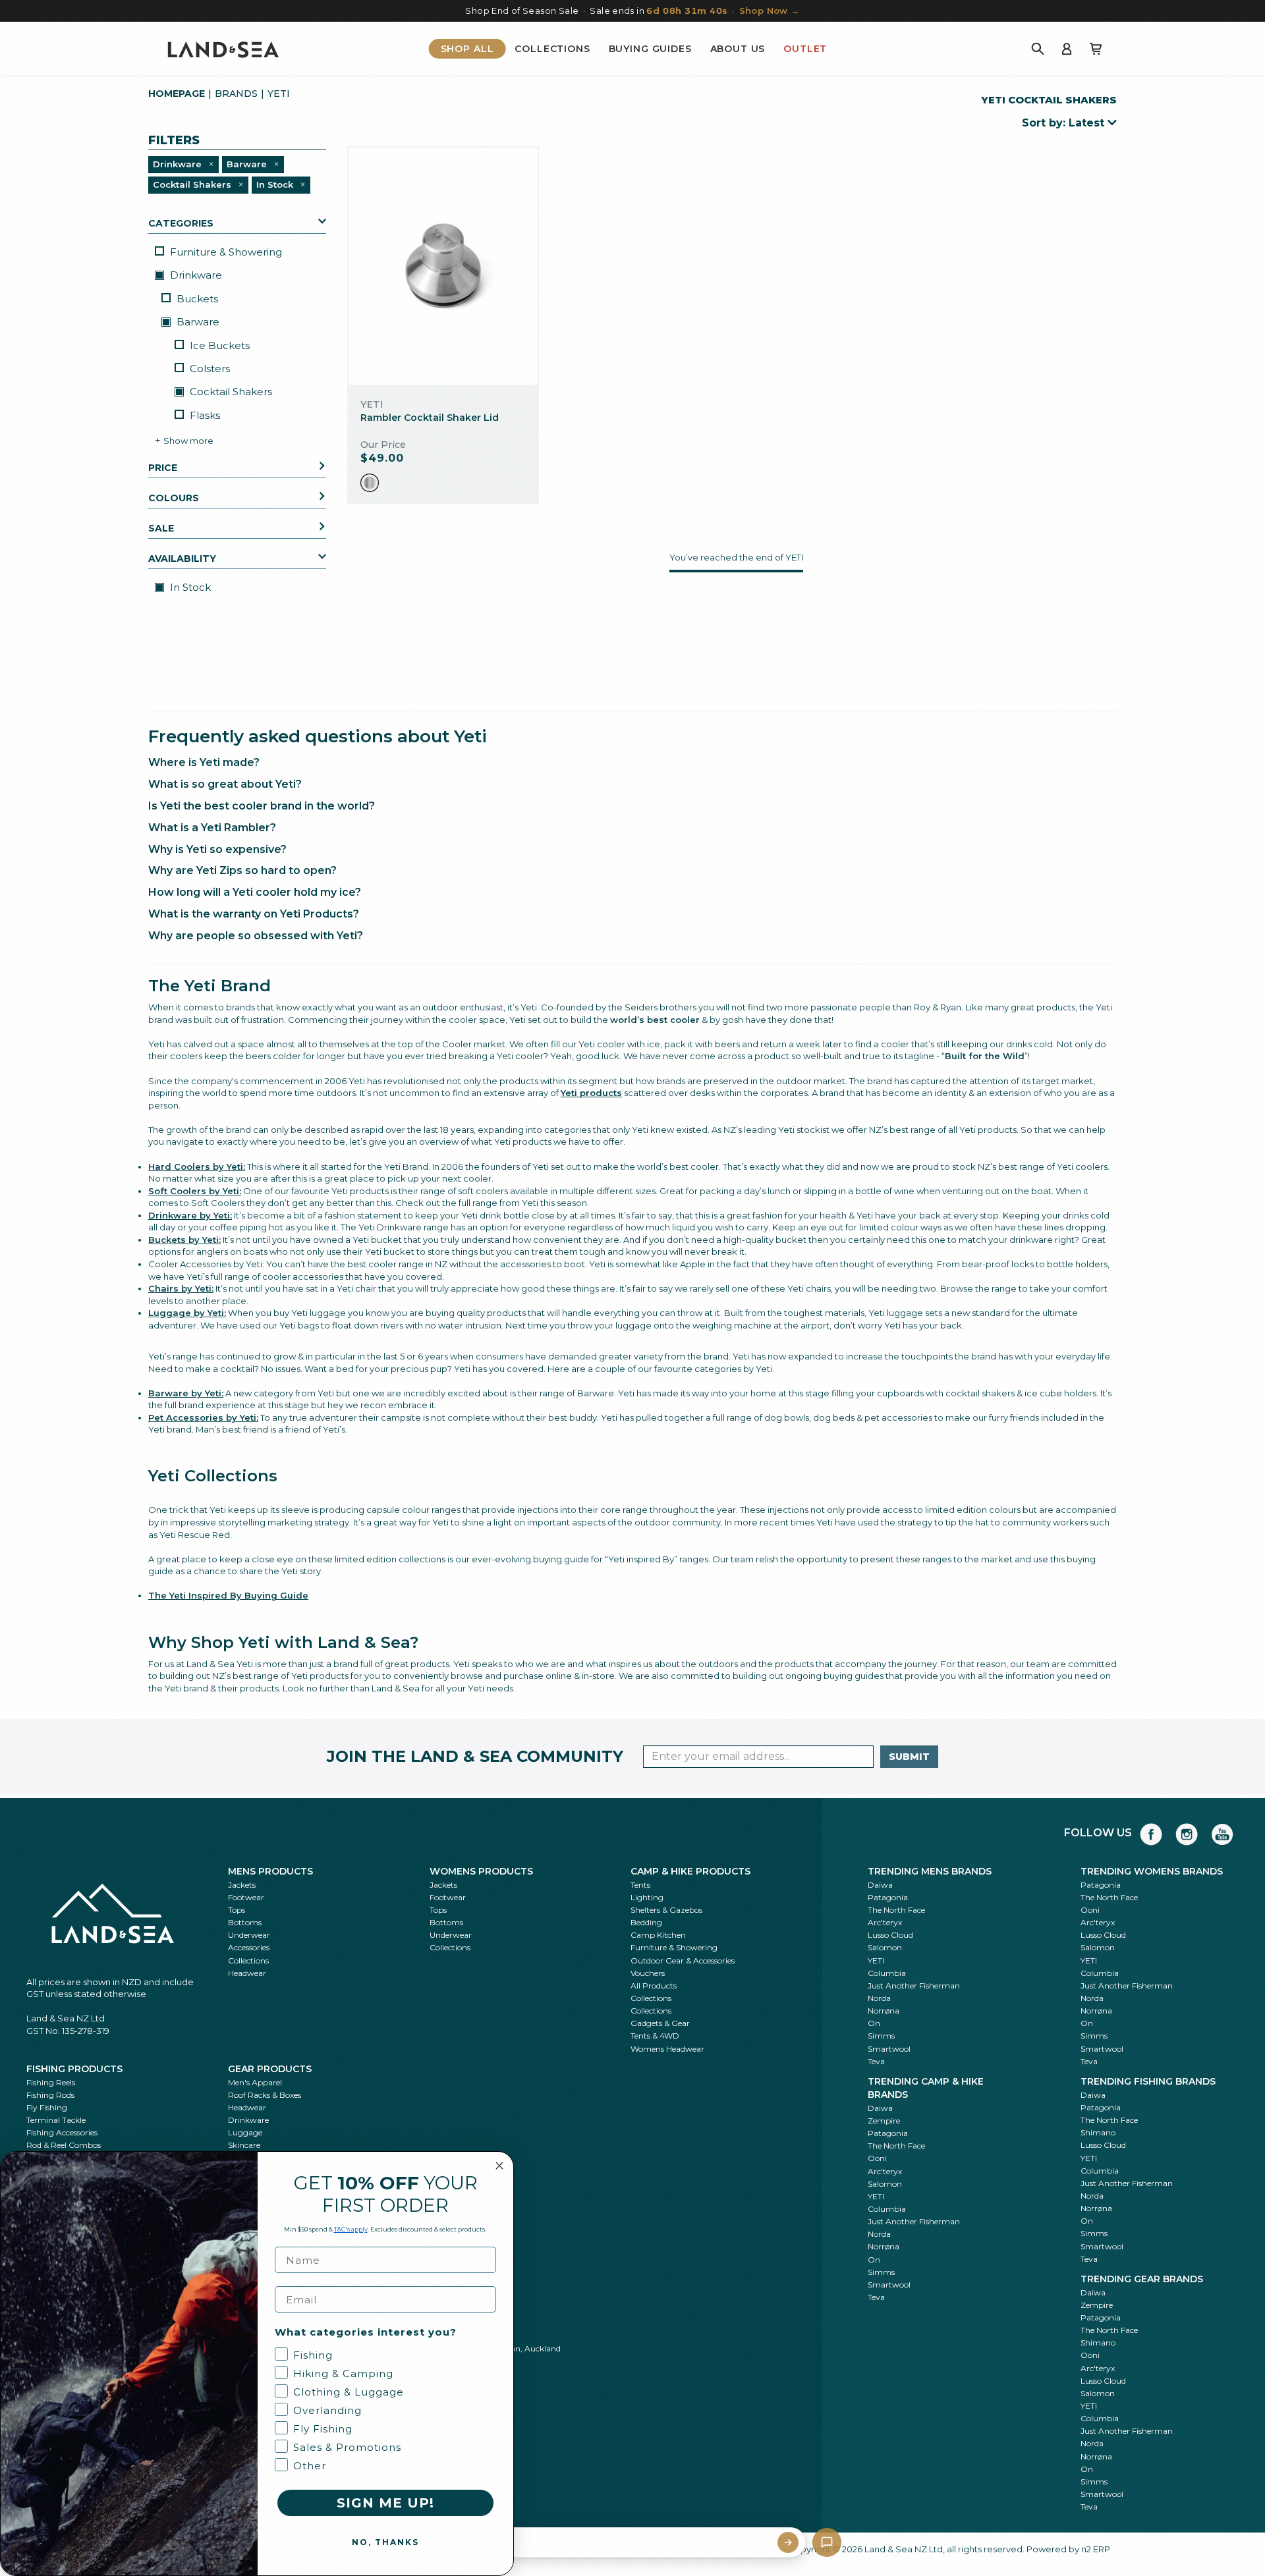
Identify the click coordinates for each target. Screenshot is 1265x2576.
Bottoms (245, 1922)
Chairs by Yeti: (181, 1288)
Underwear (249, 1935)
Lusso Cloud (890, 1935)
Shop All (467, 49)
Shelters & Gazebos (666, 1910)
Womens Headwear (667, 2049)
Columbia (887, 1973)
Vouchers (648, 1973)
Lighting (647, 1897)
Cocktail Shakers (230, 392)
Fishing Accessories (62, 2132)
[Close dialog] (499, 2166)
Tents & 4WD (655, 2036)
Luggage (245, 2132)
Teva (876, 2061)
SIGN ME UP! (385, 2503)
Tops (237, 1910)
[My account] (1067, 49)
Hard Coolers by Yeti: (197, 1166)
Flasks (205, 415)
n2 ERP (1096, 2549)
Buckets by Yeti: (184, 1240)
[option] (370, 483)
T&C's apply (351, 2229)
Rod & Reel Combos (64, 2145)
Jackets (242, 1885)
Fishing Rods (50, 2095)
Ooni (1090, 1910)
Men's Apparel (255, 2082)
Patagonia (888, 1897)
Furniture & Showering (226, 252)
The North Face (896, 1910)
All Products (654, 1986)
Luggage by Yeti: (187, 1313)
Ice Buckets (220, 345)
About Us (738, 49)
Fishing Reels (51, 2082)
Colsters (210, 369)
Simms (881, 2036)
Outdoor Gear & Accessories (683, 1960)
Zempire (884, 2121)
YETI (876, 1960)
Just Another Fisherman (914, 1986)
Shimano (1098, 2132)
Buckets (197, 299)
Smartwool (889, 2049)
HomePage (177, 94)
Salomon (885, 1947)
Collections (552, 49)
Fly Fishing (47, 2107)
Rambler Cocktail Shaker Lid (430, 418)
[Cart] (1096, 49)
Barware (197, 322)
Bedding (646, 1922)
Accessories (249, 1947)
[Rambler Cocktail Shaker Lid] (443, 266)
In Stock (189, 587)
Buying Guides (650, 49)
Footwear (246, 1897)
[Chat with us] (827, 2542)
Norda (879, 1998)
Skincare (244, 2145)
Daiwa (880, 1885)
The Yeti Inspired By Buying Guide (228, 1595)
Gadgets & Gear (660, 2023)
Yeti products (591, 1093)
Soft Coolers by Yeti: (195, 1191)
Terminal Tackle (56, 2120)
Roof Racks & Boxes (265, 2095)
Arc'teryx (885, 1922)
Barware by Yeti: (186, 1393)
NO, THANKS (385, 2542)
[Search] (1038, 49)
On (874, 2023)
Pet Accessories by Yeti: (203, 1417)
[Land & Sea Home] (223, 49)
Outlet (805, 49)
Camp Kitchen (658, 1935)
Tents (640, 1885)
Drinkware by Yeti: (190, 1215)
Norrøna (884, 2011)
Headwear (247, 1973)
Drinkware (195, 275)
